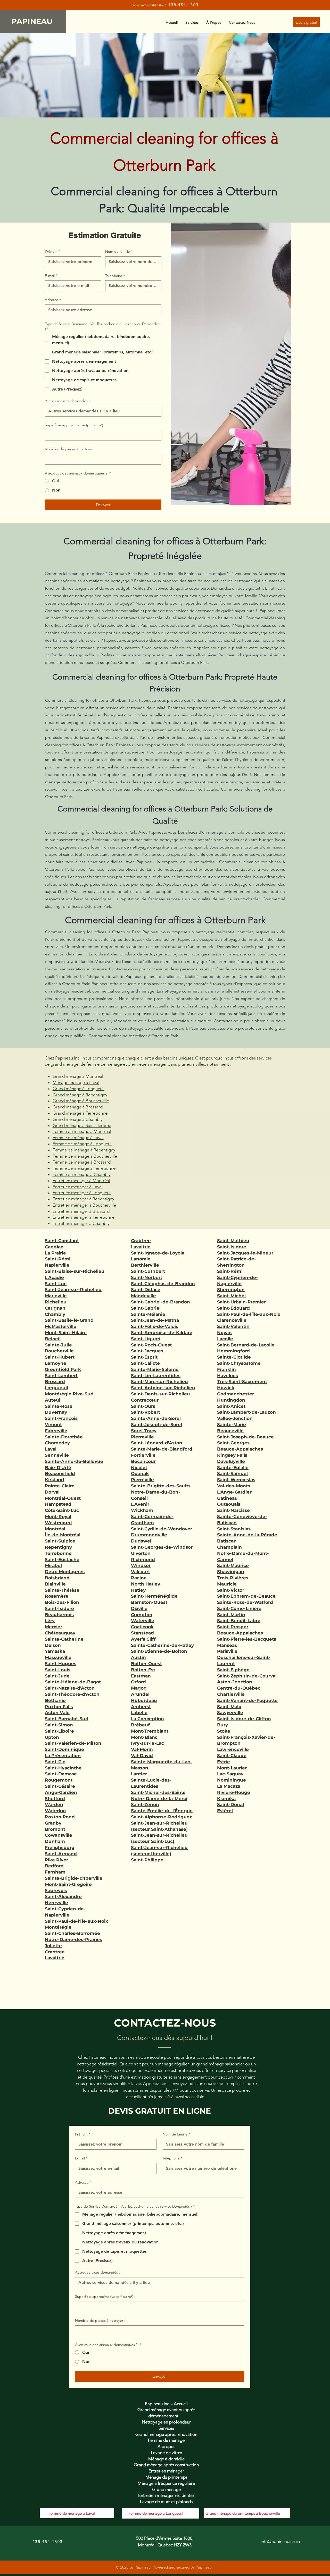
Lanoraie (141, 1259)
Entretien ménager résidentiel (166, 2495)
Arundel (140, 1694)
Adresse (53, 300)
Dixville (139, 1608)
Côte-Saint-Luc (62, 1510)
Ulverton (141, 1553)
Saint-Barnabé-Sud (67, 1719)
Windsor (141, 1565)
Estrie (224, 1762)
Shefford (55, 1799)
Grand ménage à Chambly (78, 1119)
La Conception (147, 1719)
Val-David (142, 1756)
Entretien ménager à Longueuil (82, 1193)
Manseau (227, 1645)
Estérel (225, 1811)
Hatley (138, 1590)
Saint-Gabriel (146, 1308)
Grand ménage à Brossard (78, 1107)
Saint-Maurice (233, 1565)
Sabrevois (56, 1891)
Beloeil (53, 1339)
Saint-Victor (231, 1590)
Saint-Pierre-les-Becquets (247, 1639)
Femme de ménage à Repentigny (84, 1150)
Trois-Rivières (233, 1578)
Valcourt (141, 1572)
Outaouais (229, 1504)
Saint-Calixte (145, 1363)
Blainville (55, 1584)
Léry (50, 1621)
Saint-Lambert (61, 1376)
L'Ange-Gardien (235, 1492)
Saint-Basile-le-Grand (69, 1320)
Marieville (56, 1296)
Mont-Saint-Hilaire (66, 1333)
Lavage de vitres (166, 2453)
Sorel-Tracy (144, 1431)
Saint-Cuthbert (148, 1271)
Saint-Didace (146, 1290)
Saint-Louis (58, 1670)
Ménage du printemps (166, 2477)
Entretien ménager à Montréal (81, 1181)
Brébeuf (140, 1725)
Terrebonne (58, 1553)
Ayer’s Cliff (143, 1639)
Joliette (53, 1946)
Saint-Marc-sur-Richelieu (159, 1382)
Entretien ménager (166, 2471)
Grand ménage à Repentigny (80, 1095)
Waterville (143, 1621)
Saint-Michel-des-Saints (158, 1792)
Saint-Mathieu (233, 1241)
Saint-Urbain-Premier (241, 1302)
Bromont (55, 1829)
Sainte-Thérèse (62, 1590)
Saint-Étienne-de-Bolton (159, 1651)
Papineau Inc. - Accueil (166, 2404)
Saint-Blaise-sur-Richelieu (75, 1271)
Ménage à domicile (166, 2459)
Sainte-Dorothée (64, 1437)
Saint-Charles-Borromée (72, 1933)
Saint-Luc (56, 1284)
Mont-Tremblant (150, 1731)
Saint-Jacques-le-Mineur (245, 1253)
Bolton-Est (143, 1670)
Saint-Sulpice (60, 1541)
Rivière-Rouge (234, 1792)
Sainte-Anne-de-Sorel (156, 1418)
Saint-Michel (231, 1296)
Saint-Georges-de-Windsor (162, 1547)
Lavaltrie (55, 1958)
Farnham (55, 1872)
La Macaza (229, 1786)
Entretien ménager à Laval (78, 1187)
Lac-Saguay (230, 1774)
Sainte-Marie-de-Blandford (162, 1449)
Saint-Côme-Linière (239, 1608)
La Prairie (55, 1253)
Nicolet (139, 1468)
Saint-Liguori (146, 1339)
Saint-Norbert (147, 1277)
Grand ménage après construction (166, 2465)
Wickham (142, 1510)
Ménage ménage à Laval (76, 1082)
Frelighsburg (60, 1848)
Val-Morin (142, 1749)
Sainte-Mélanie (148, 1314)
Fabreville (56, 1431)
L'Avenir (140, 1504)
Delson (53, 1645)
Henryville (56, 1903)
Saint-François (61, 1418)
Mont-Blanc (144, 1737)
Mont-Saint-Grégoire (68, 1884)
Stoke (224, 1731)
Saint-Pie (55, 1762)
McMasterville (61, 1326)
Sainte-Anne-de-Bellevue (74, 1461)
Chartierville (231, 1694)
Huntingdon (231, 1400)
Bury (222, 1725)
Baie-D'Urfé (58, 1468)
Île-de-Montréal (63, 1535)
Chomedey (57, 1443)
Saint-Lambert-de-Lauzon (246, 1412)
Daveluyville (231, 1461)
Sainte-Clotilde (234, 1357)
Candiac (54, 1247)
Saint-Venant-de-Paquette (247, 1700)
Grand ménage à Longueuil (79, 1089)
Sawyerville (230, 1713)
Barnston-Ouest (149, 1602)
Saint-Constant (62, 1241)
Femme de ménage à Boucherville (85, 1156)
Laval (51, 1449)
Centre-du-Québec (239, 1688)
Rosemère (57, 1596)
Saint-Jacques (147, 1351)
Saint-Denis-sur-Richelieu (160, 1394)
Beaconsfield (60, 1473)
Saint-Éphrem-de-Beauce (246, 1596)
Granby (53, 1823)
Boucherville (59, 1351)
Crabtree (55, 1952)
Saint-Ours (143, 1406)
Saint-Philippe (147, 1860)
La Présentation (63, 1756)
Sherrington (231, 1290)
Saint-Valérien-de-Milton (73, 1743)
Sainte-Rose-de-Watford (245, 1602)
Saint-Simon (59, 1725)
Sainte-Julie (58, 1345)
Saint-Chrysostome (239, 1363)
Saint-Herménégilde (154, 1596)
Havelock (228, 1376)
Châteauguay (60, 1633)
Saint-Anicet (231, 1406)
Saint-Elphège (233, 1670)
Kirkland (55, 1480)
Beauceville (230, 1431)
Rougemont (59, 1780)
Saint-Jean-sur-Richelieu (73, 1290)
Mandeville (143, 1296)
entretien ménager (149, 1064)
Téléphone (115, 276)
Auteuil (53, 1400)
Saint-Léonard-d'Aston (157, 1443)
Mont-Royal (58, 1516)
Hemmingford (233, 1351)
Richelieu (56, 1302)
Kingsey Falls (232, 1455)
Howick (226, 1388)
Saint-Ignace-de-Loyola (158, 1253)
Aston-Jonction (235, 1682)
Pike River (56, 1860)
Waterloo (55, 1811)
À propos (166, 2446)
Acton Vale (57, 1713)
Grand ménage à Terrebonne (80, 1113)
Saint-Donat (231, 1804)
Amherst (141, 1707)
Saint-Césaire (60, 1786)
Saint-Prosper (233, 1627)
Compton (142, 1615)
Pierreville (142, 1437)
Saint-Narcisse (233, 1510)
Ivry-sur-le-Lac (147, 1743)
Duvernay (56, 1412)
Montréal (55, 1529)
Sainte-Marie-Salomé (155, 1369)
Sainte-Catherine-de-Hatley (162, 1645)
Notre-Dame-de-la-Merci (159, 1799)
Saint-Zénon (145, 1804)
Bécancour (143, 1461)
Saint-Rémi (58, 1259)
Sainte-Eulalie (233, 1468)
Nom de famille (119, 251)
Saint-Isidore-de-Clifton (244, 1719)
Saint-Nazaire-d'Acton (70, 1688)
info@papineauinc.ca (280, 2541)
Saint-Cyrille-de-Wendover (162, 1529)
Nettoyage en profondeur (166, 2422)
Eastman (141, 1676)
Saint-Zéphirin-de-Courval (247, 1676)
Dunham (55, 1841)
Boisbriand (57, 1578)
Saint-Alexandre (63, 1896)
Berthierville (145, 1265)
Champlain (229, 1547)
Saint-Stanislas (234, 1529)
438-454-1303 (183, 5)
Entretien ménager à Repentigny (83, 1199)
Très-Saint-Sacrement (242, 1382)
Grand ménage (166, 2489)
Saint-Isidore (59, 1608)
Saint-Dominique (64, 1749)
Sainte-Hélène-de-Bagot (73, 1682)
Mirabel (53, 1565)
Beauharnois (59, 1615)
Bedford (54, 1866)
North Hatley (146, 1584)
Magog (139, 1688)
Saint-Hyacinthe (63, 1768)
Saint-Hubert (60, 1357)
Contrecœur (145, 1400)
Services (166, 2428)
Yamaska (55, 1651)
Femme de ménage (166, 2440)
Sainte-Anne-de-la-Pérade (247, 1535)
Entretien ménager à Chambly (81, 1223)
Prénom (52, 251)
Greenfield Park (63, 1369)
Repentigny (58, 1547)
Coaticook (142, 1627)
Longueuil (56, 1388)
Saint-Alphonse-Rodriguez (161, 1817)
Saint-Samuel (232, 1473)
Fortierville (143, 1455)
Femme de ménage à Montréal (82, 1131)
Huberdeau (144, 1700)
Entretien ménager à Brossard (81, 1211)
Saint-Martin (231, 1615)
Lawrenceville (233, 1749)
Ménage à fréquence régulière (166, 2483)
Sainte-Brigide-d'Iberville (74, 1878)
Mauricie (227, 1584)
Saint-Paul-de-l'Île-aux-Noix (76, 1921)
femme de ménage (104, 1064)
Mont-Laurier (232, 1768)
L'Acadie (54, 1277)
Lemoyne (56, 1363)
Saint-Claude (232, 1756)
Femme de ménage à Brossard (82, 1162)
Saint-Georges (233, 1443)
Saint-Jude (57, 1676)
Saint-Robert (146, 1412)
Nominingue (232, 1780)
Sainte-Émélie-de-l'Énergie (162, 1811)
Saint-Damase (61, 1774)
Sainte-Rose (59, 1406)
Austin (138, 1657)
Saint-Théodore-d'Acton (72, 1694)
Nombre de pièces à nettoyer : (70, 449)
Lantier (139, 1774)
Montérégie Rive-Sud (69, 1394)
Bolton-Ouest (146, 1664)
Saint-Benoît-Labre (239, 1621)
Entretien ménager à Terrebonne (84, 1217)
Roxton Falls (59, 1707)
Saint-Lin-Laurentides (156, 1376)
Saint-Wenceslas (236, 1480)
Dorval (52, 1492)
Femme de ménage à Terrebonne (84, 1168)
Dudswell (142, 1541)
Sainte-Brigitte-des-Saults (161, 1486)
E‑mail (51, 276)
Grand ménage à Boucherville (81, 1101)
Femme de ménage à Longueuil (82, 1144)
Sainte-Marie (232, 1425)
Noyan (224, 1333)
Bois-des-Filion (62, 1602)
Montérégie (58, 1927)
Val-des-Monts (234, 1486)
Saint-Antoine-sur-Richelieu (163, 1388)
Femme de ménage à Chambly (82, 1174)
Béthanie (55, 1700)
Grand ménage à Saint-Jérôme (82, 1125)
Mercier (53, 1627)
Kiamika (226, 1799)
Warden (54, 1804)
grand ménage (64, 1064)
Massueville (58, 1657)
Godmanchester (236, 1394)
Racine (139, 1578)
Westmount (59, 1523)
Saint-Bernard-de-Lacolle (246, 1345)
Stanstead (142, 1633)
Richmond (143, 1560)
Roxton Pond (60, 1817)
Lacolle (225, 1339)
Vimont (53, 1425)
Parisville (227, 1651)
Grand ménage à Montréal (78, 1076)
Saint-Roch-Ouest (151, 1345)
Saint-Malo (229, 1707)
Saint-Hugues (61, 1664)
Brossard (55, 1382)
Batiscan (227, 1541)
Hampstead (58, 1504)
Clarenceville (232, 1320)
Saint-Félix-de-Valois (155, 1326)
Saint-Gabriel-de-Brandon (160, 1302)
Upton (52, 1737)
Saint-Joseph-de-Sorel (156, 1425)
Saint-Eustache (62, 1560)
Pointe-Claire (60, 1486)
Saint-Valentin (233, 1326)
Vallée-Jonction (235, 1418)
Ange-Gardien (61, 1792)
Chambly (55, 1314)
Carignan (55, 1308)
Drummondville (149, 1535)
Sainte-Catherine (64, 1639)
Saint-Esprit (144, 1357)
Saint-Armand (61, 1854)
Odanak (140, 1473)
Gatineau (227, 1498)
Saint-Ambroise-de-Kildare (162, 1333)
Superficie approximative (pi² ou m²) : (75, 425)
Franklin (226, 1369)
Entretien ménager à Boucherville (84, 1205)
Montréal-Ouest (63, 1498)
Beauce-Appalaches (240, 1449)
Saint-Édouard (233, 1308)
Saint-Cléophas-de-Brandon (163, 1284)
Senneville (57, 1455)
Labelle (139, 1713)
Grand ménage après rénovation (166, 2434)
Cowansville (59, 1835)
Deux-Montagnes (65, 1572)
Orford (138, 1682)
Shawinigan (231, 1572)
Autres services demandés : (67, 401)
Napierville (57, 1265)
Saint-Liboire (59, 1731)
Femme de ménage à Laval (78, 1138)
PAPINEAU (33, 21)
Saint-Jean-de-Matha (155, 1320)
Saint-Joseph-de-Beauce (245, 1437)
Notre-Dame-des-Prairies (73, 1939)
